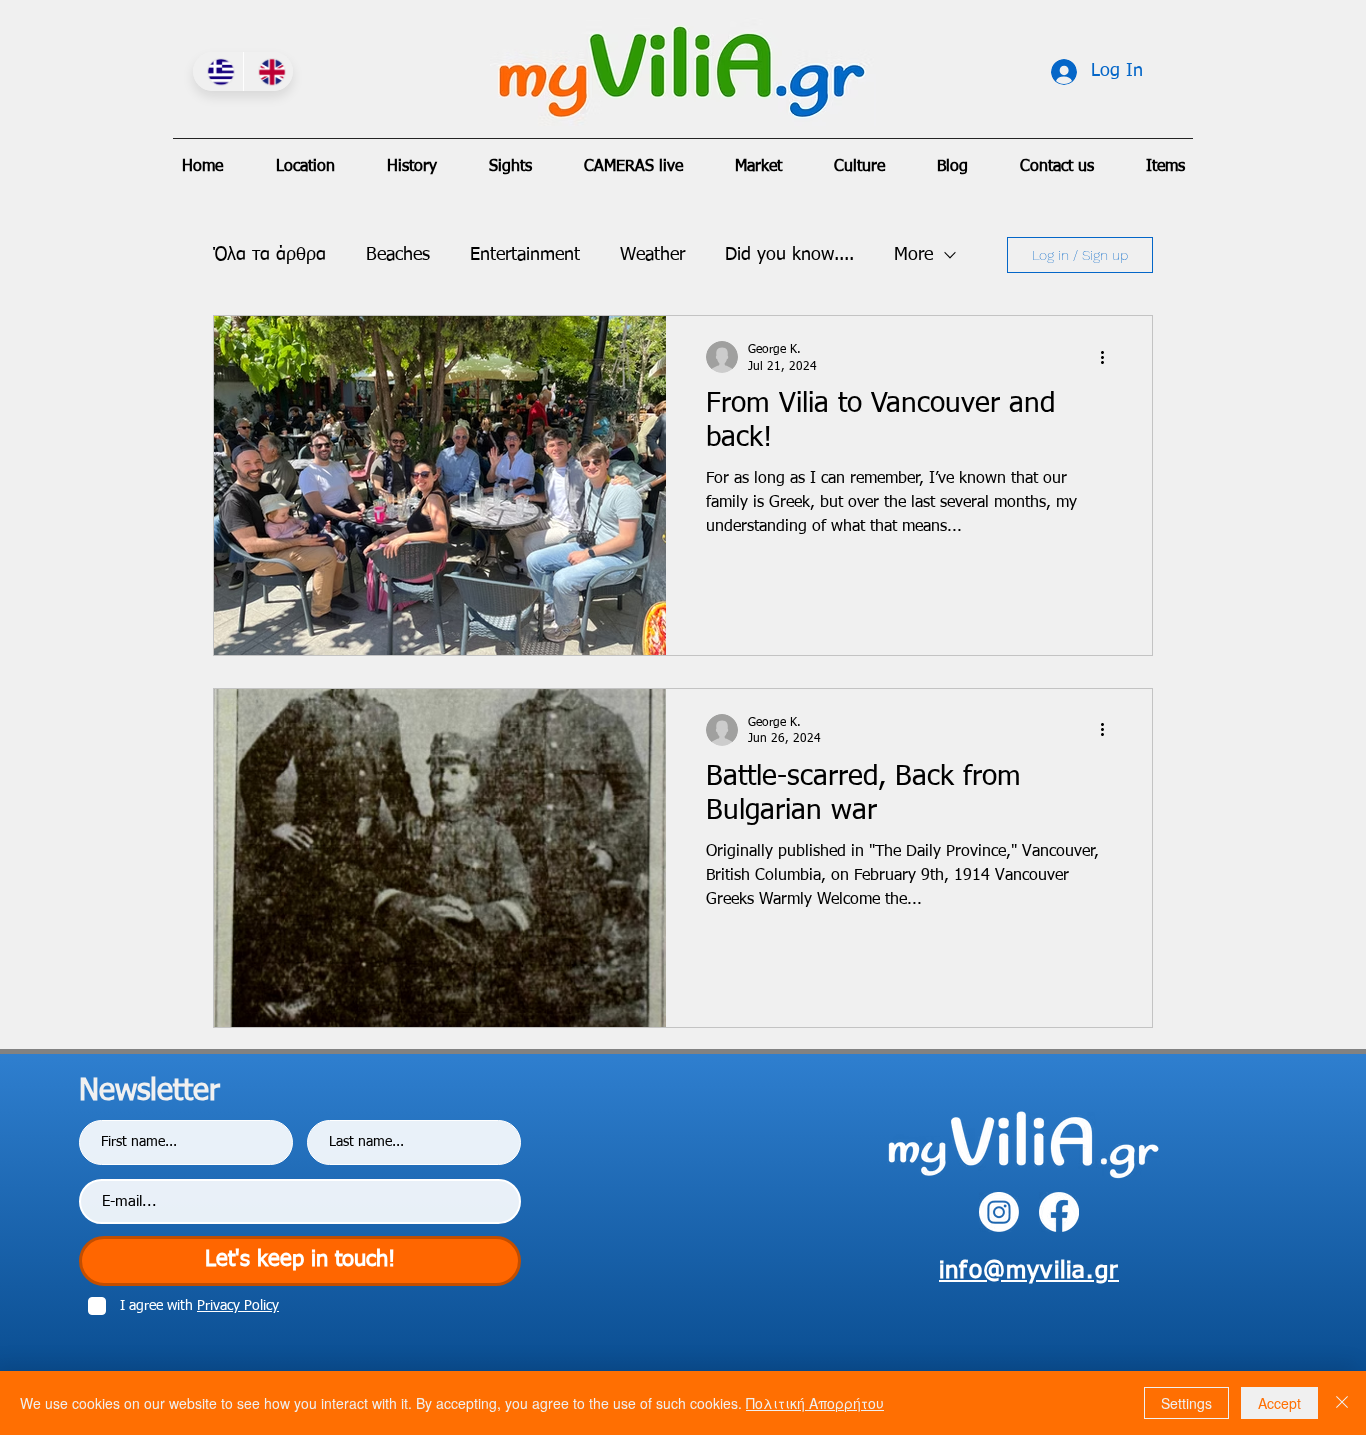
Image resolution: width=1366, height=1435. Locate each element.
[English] (268, 71)
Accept (1279, 1403)
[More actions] (1109, 357)
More (913, 255)
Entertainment (525, 255)
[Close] (1342, 1403)
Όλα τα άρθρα (269, 255)
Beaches (398, 255)
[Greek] (218, 71)
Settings (1186, 1403)
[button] (633, 167)
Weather (652, 255)
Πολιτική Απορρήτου (815, 1403)
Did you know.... (789, 255)
